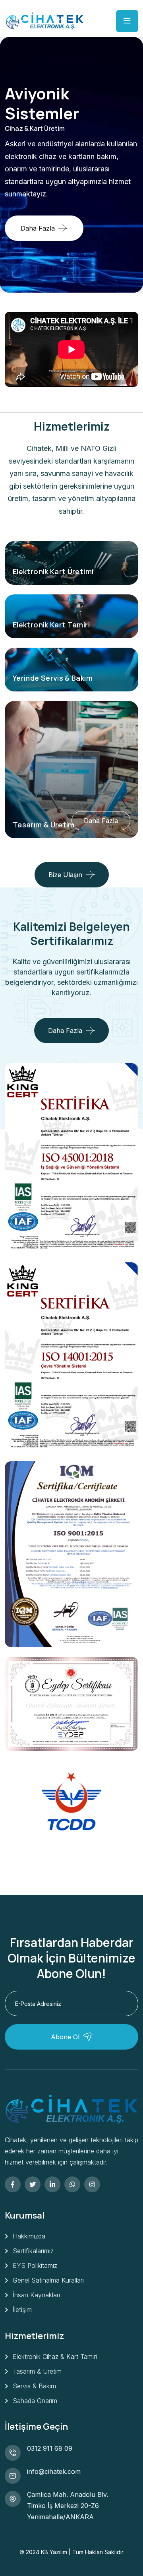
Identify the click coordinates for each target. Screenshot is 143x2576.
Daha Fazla (38, 217)
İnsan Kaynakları (36, 2295)
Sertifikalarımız (33, 2251)
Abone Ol (65, 2037)
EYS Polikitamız (35, 2265)
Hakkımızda (29, 2236)
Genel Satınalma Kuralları (48, 2280)
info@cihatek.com (54, 2471)
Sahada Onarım (35, 2401)
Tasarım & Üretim (44, 825)
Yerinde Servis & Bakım (53, 678)
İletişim (22, 2310)
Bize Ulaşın (65, 875)
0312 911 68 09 (50, 2448)
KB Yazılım (55, 2552)
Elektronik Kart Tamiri (51, 625)
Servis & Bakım (34, 2386)
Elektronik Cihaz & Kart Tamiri (55, 2357)
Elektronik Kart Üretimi (53, 571)
